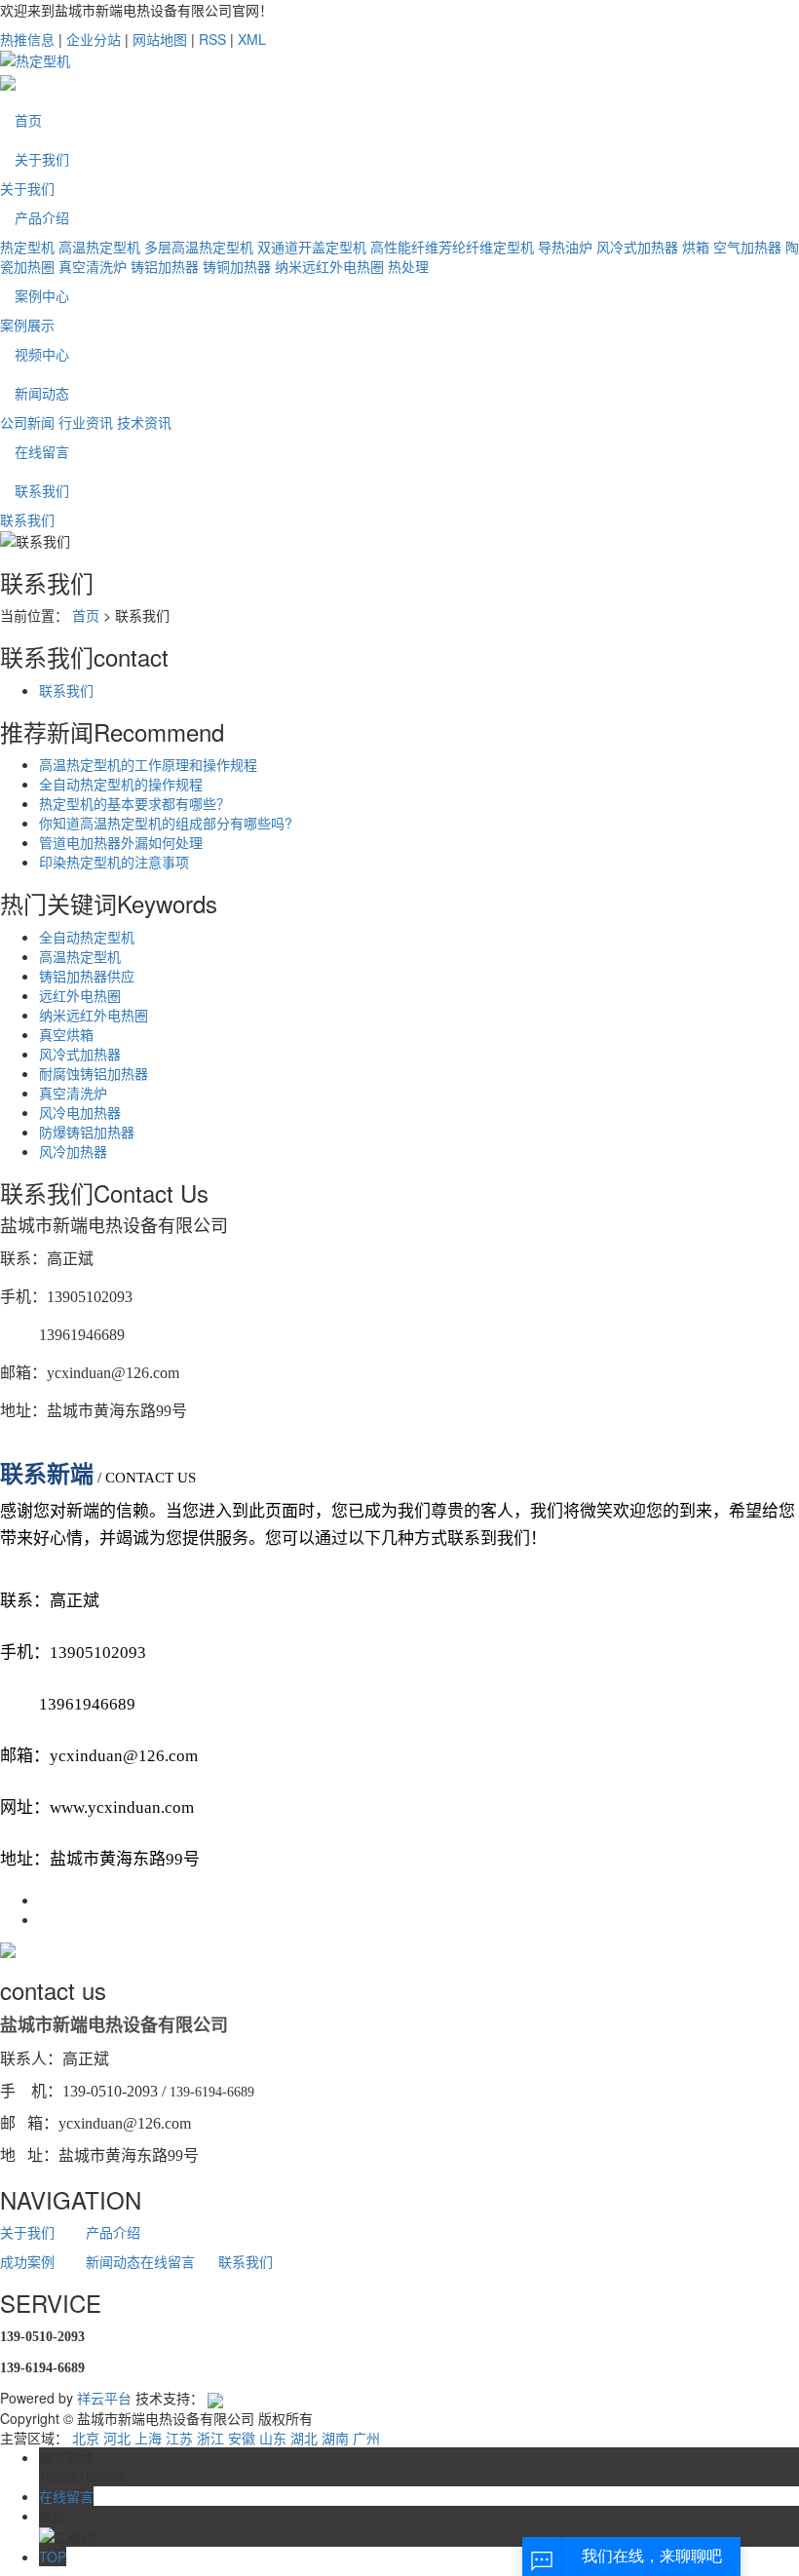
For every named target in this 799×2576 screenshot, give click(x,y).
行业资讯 (86, 422)
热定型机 (27, 247)
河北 (117, 2438)
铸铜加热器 (237, 266)
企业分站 (94, 39)
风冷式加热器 (637, 247)
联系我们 (42, 490)
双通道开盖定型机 (312, 247)
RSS (212, 39)
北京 (86, 2438)
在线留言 (42, 451)
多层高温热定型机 (199, 247)
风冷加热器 (73, 1151)
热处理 (408, 266)
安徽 (242, 2438)
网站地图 (160, 39)
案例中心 (42, 295)
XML (252, 39)
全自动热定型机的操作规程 (121, 784)
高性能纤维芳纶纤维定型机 (452, 247)
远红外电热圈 (80, 995)
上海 (148, 2438)
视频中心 (42, 354)
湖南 (335, 2438)
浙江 (210, 2438)
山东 (273, 2438)
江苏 (179, 2438)
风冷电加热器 (80, 1112)
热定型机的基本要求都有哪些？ (134, 803)
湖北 (304, 2438)
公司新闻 (27, 422)
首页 (28, 120)
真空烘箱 (66, 1034)
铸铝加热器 (165, 266)
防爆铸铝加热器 (87, 1132)
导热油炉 (565, 247)
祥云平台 (104, 2398)
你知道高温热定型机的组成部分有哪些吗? (166, 823)
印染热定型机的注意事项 (114, 862)
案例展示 (27, 325)
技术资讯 (144, 422)
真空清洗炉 (93, 266)
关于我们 (42, 159)
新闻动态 (42, 393)
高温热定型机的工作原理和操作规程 (148, 764)
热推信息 (27, 39)
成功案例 (27, 2261)
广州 (366, 2438)
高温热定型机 (99, 247)
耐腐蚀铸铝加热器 (94, 1073)
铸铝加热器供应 (87, 976)
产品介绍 (42, 217)
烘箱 (696, 247)
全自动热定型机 (87, 937)
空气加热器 (747, 247)
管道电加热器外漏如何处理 (121, 842)
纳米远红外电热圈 (329, 266)
